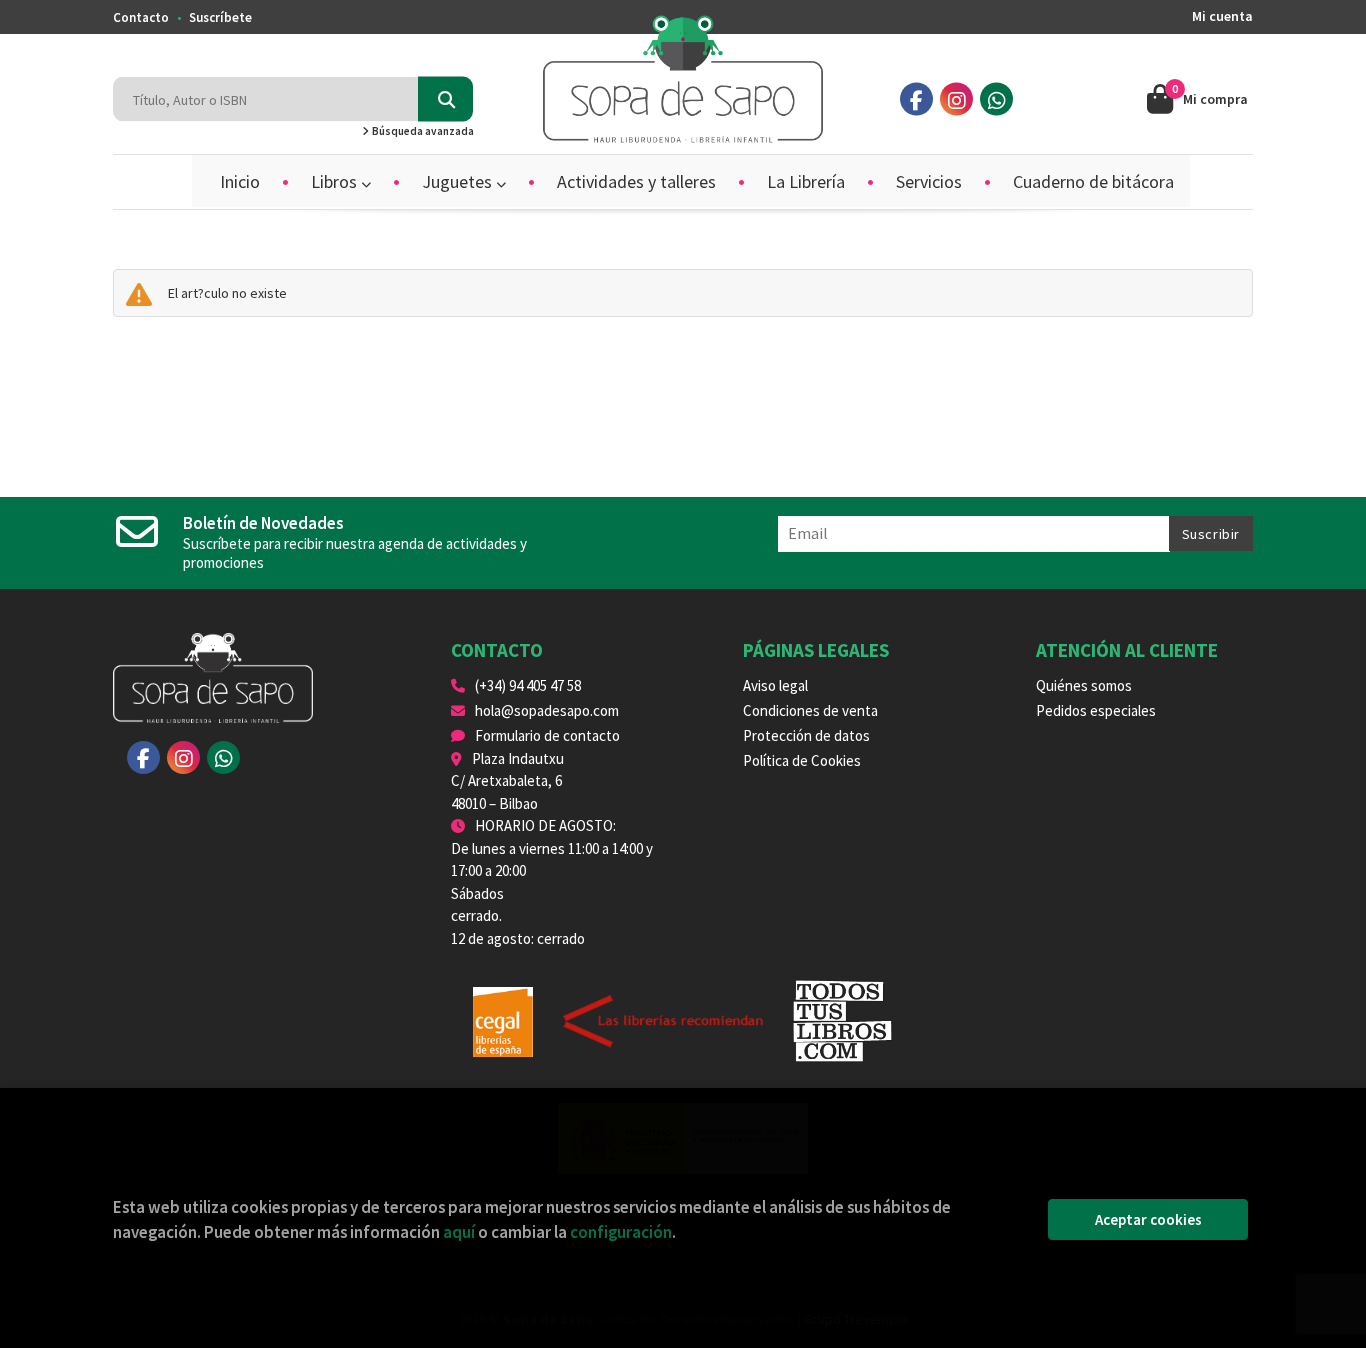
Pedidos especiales (1096, 710)
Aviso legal (775, 685)
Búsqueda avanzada (422, 131)
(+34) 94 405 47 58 (528, 685)
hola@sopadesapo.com (547, 710)
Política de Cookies (802, 760)
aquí (459, 1232)
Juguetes (459, 181)
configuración (621, 1232)
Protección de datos (806, 735)
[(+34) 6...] (996, 99)
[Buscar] (445, 99)
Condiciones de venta (810, 710)
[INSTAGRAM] (956, 99)
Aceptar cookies (1148, 1219)
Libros (336, 181)
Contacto (141, 17)
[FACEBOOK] (916, 99)
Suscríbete (220, 17)
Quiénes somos (1084, 685)
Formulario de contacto (547, 735)
